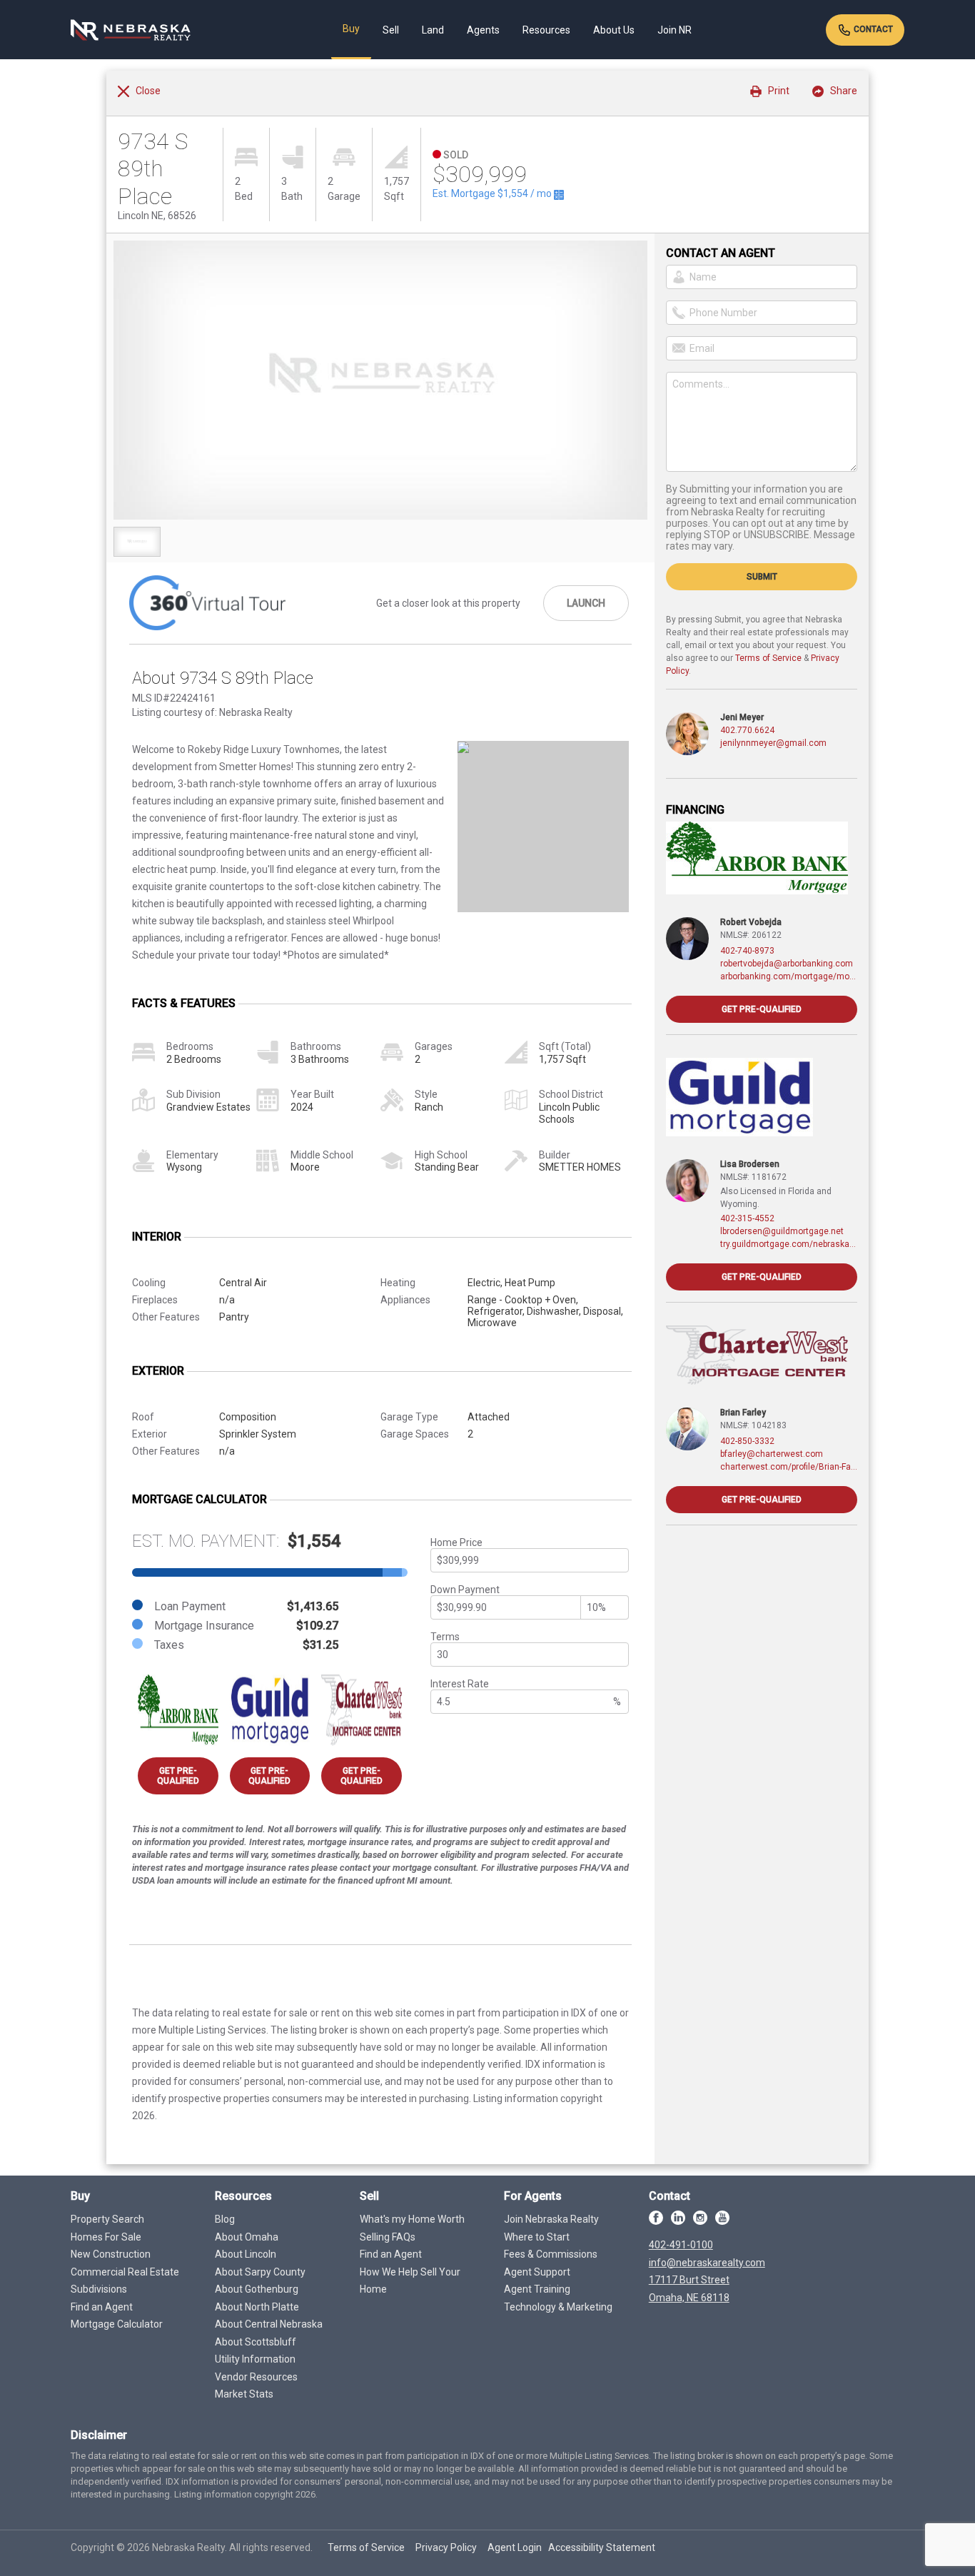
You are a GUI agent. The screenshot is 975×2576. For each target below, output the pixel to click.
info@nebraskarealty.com (707, 2263)
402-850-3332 (747, 1441)
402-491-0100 (681, 2245)
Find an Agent (102, 2307)
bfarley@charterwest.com (772, 1454)
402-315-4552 (747, 1218)
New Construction (111, 2254)
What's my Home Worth (412, 2219)
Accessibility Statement (602, 2547)
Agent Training (537, 2289)
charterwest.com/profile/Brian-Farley (789, 1467)
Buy (351, 29)
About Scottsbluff (256, 2342)
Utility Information (255, 2359)
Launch (586, 603)
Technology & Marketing (558, 2307)
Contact (872, 29)
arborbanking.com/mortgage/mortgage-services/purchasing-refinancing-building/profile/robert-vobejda (789, 976)
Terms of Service (768, 658)
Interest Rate (460, 1684)
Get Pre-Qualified (178, 1776)
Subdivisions (99, 2289)
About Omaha (247, 2237)
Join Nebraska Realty (551, 2219)
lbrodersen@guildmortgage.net (782, 1231)
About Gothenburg (257, 2289)
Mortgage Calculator (117, 2324)
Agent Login (515, 2547)
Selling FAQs (388, 2237)
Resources (546, 30)
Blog (225, 2219)
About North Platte (257, 2307)
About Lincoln (246, 2254)
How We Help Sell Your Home (410, 2281)
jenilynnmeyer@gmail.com (773, 743)
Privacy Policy (446, 2547)
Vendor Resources (256, 2377)
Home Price (456, 1542)
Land (433, 30)
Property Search (107, 2219)
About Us (614, 30)
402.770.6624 (747, 730)
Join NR (675, 30)
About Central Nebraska (269, 2324)
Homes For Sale (106, 2237)
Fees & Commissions (551, 2254)
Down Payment (465, 1590)
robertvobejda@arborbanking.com (787, 964)
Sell (391, 30)
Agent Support (537, 2272)
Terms (445, 1637)
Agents (483, 30)
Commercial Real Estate (125, 2272)
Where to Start (537, 2237)
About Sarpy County (260, 2272)
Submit (762, 577)
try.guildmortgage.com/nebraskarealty (789, 1244)
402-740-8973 (747, 951)
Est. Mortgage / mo (493, 193)
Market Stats (244, 2394)
